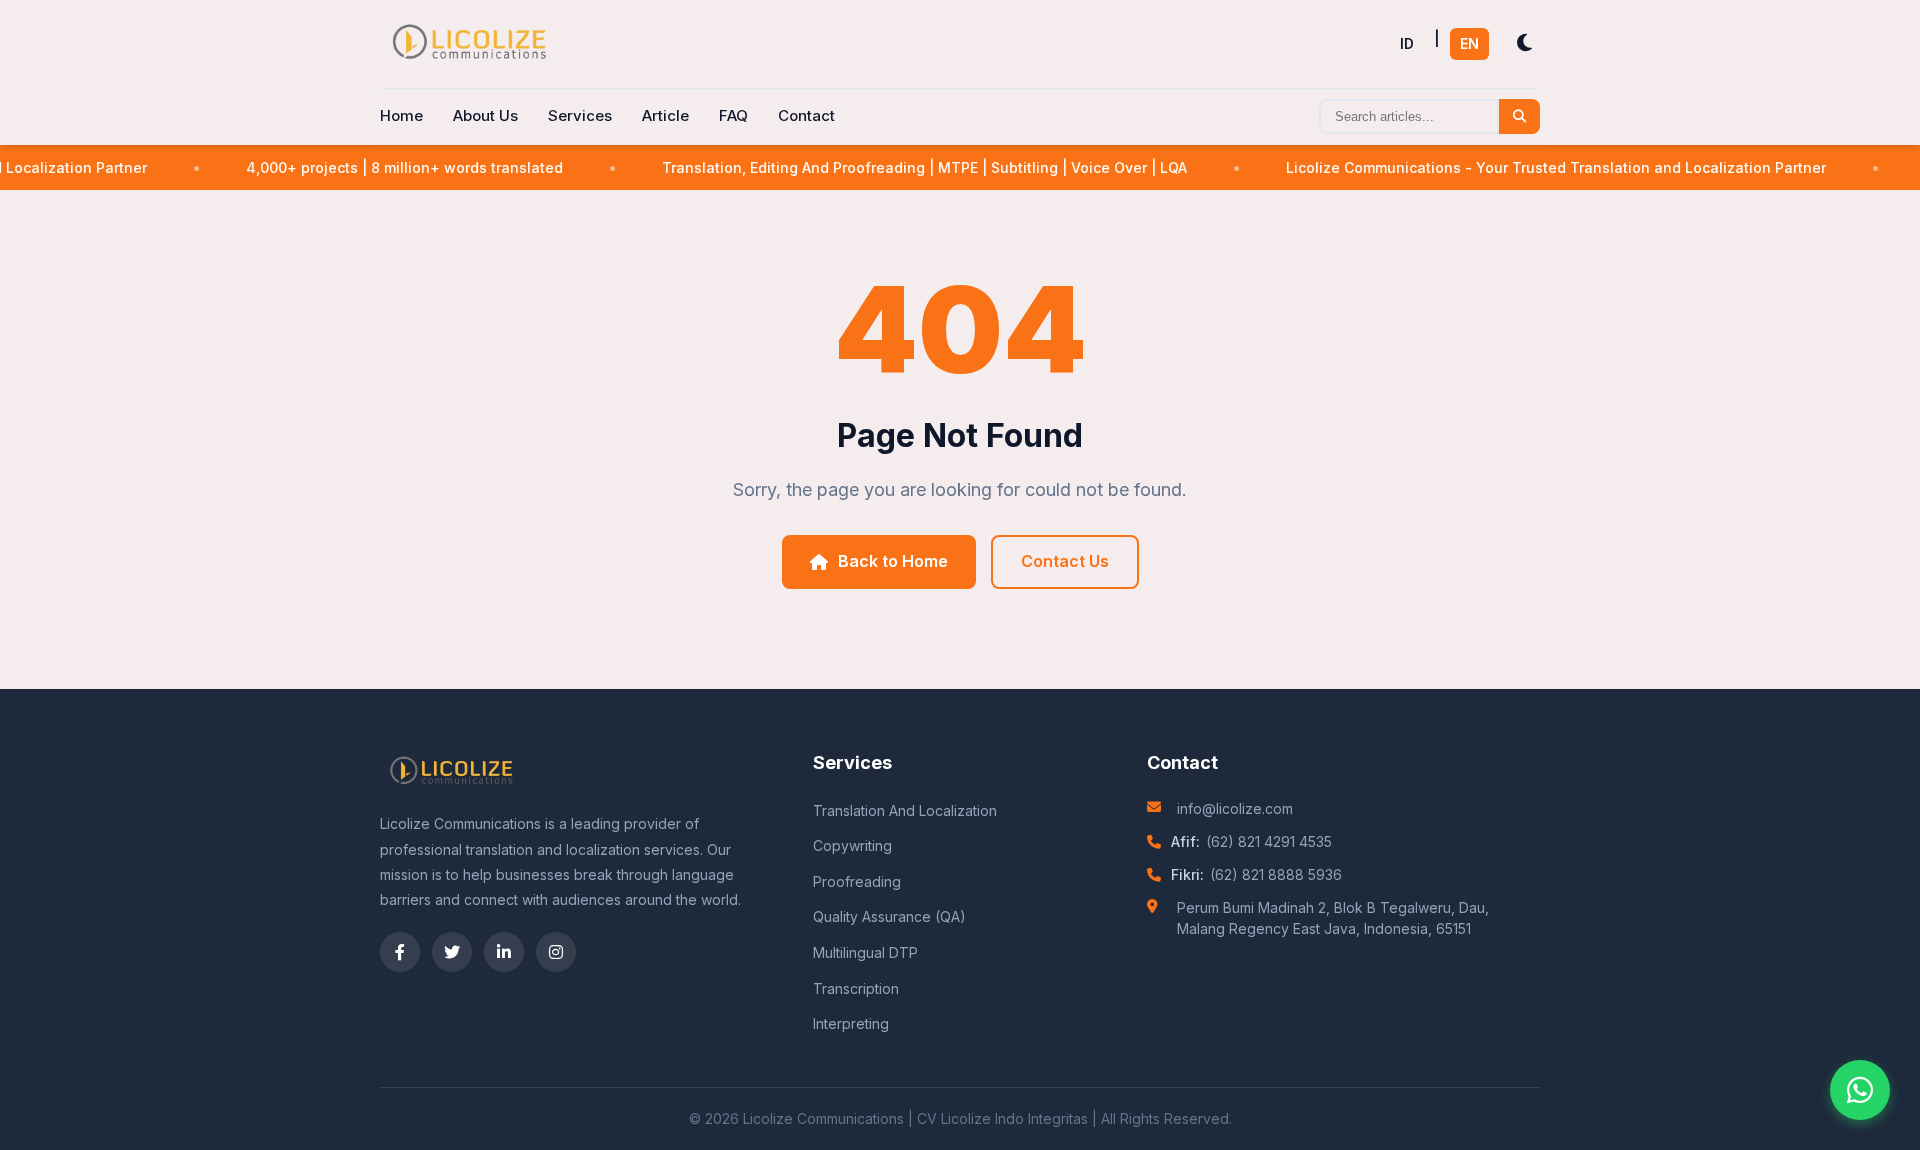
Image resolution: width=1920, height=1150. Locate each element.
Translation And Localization (905, 810)
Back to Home (893, 561)
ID (1407, 43)
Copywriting (852, 845)
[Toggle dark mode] (1524, 43)
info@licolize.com (1235, 808)
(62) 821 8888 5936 (1276, 874)
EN (1469, 43)
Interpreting (851, 1023)
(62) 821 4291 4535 (1269, 841)
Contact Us (1065, 561)
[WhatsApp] (1860, 1090)
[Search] (1519, 116)
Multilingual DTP (865, 952)
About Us (485, 115)
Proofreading (857, 881)
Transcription (856, 988)
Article (665, 115)
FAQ (733, 115)
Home (401, 115)
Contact (806, 115)
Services (580, 115)
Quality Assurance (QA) (889, 916)
